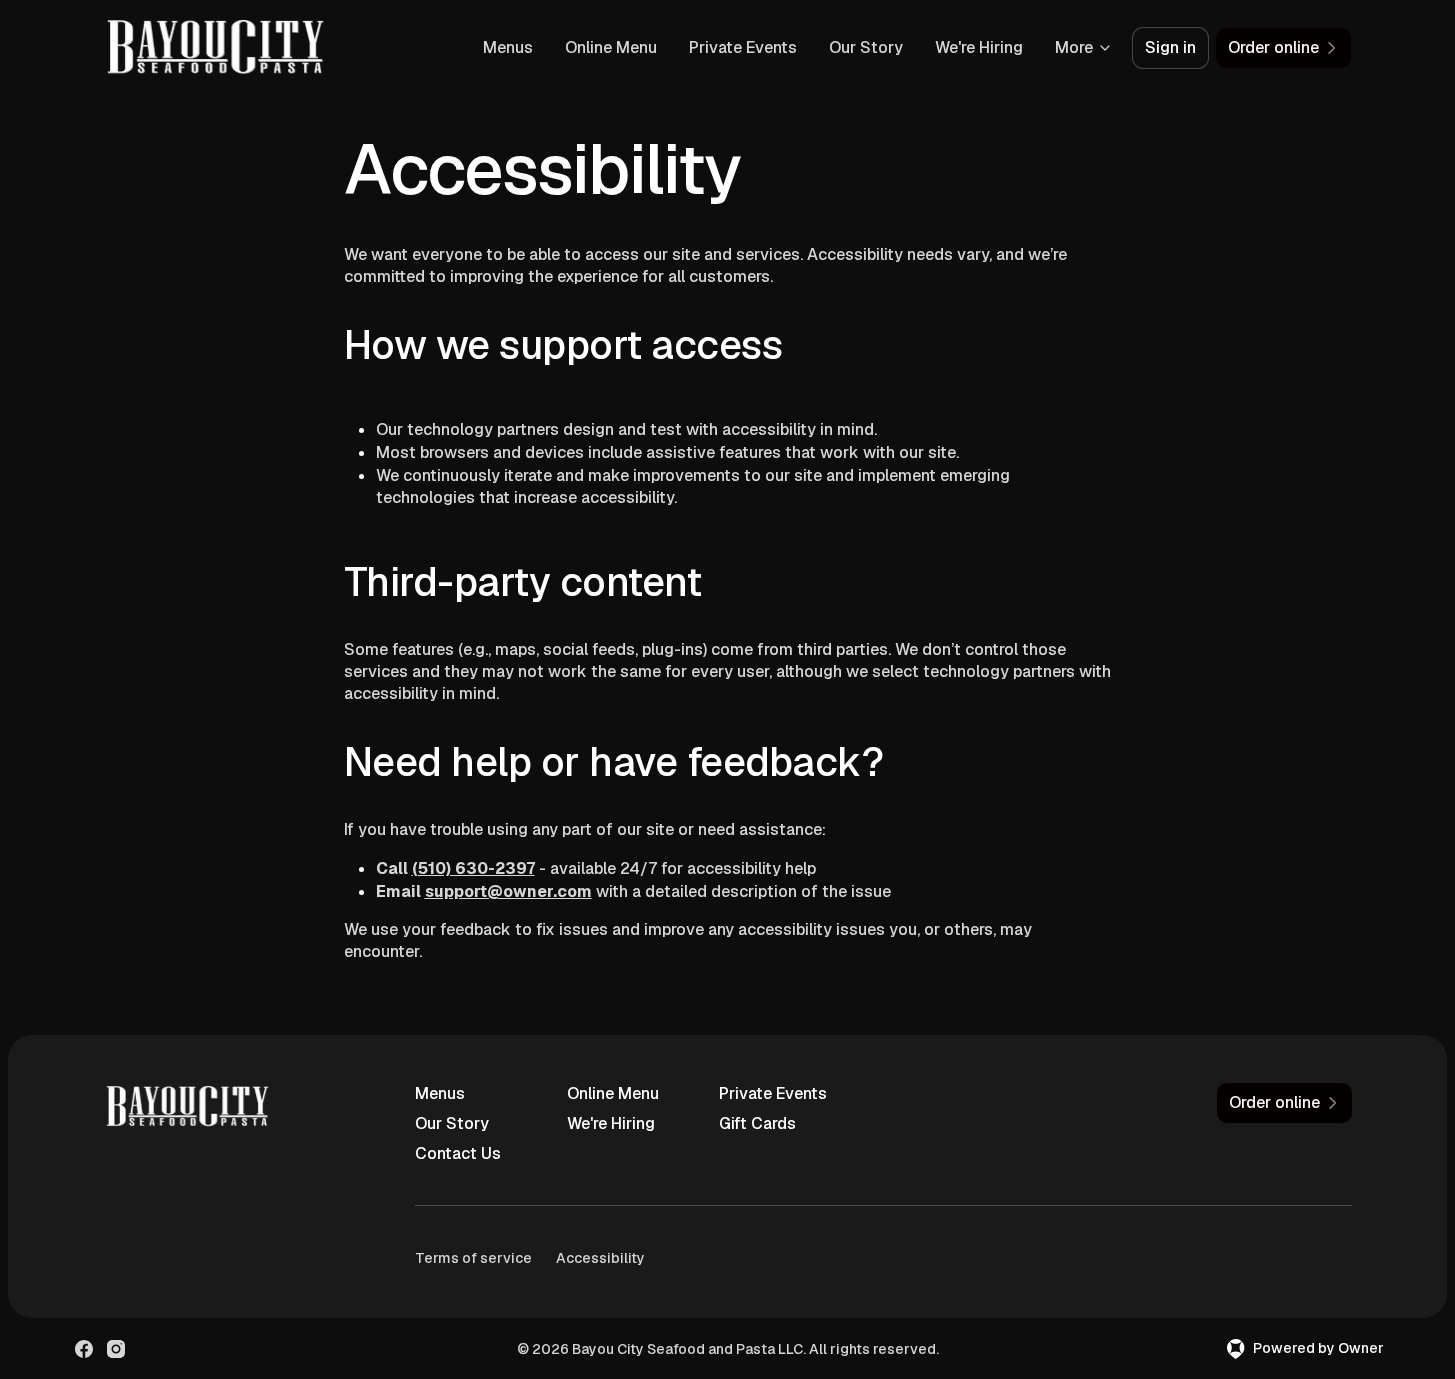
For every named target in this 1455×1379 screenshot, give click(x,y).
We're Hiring (979, 47)
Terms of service (473, 1258)
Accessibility (600, 1258)
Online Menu (611, 47)
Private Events (743, 47)
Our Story (866, 47)
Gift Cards (757, 1123)
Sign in (1170, 47)
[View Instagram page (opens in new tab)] (116, 1349)
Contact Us (458, 1153)
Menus (508, 47)
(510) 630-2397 (473, 868)
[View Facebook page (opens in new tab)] (84, 1349)
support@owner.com (508, 891)
